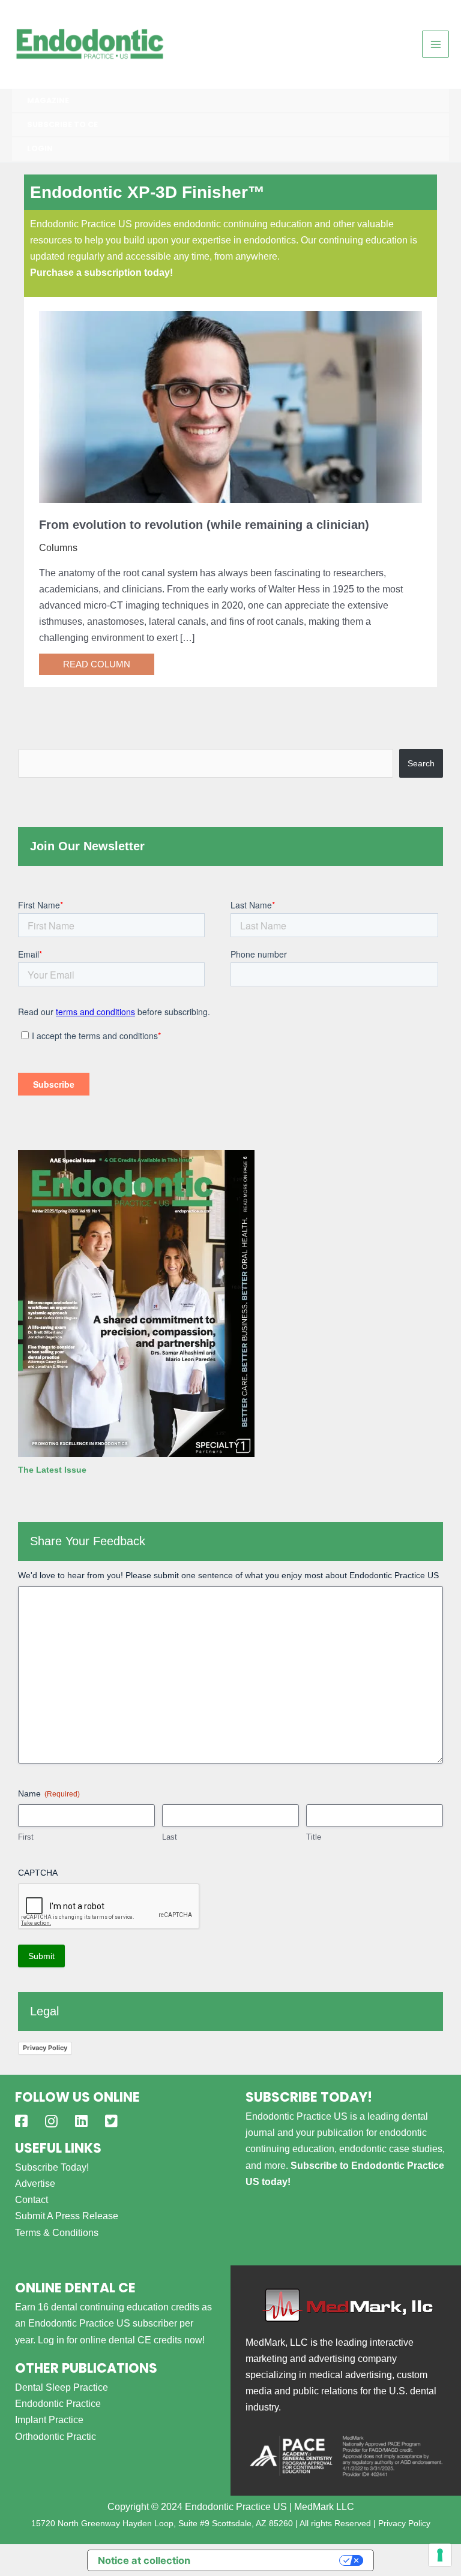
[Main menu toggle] (435, 44)
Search (421, 763)
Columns (58, 547)
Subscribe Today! (52, 2167)
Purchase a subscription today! (101, 272)
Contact (32, 2199)
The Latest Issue (52, 1470)
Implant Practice (49, 2419)
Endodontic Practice (58, 2403)
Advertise (35, 2183)
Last (170, 1837)
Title (314, 1837)
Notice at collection (144, 2560)
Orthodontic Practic (56, 2436)
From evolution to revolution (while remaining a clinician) (204, 525)
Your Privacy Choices (271, 2560)
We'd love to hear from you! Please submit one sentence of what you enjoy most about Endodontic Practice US (228, 1575)
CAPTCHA (38, 1873)
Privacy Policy (45, 2048)
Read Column (97, 664)
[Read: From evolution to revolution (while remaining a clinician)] (231, 406)
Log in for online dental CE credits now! (121, 2340)
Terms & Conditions (57, 2232)
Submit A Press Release (67, 2216)
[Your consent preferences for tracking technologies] (440, 2555)
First (26, 1837)
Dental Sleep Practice (62, 2387)
